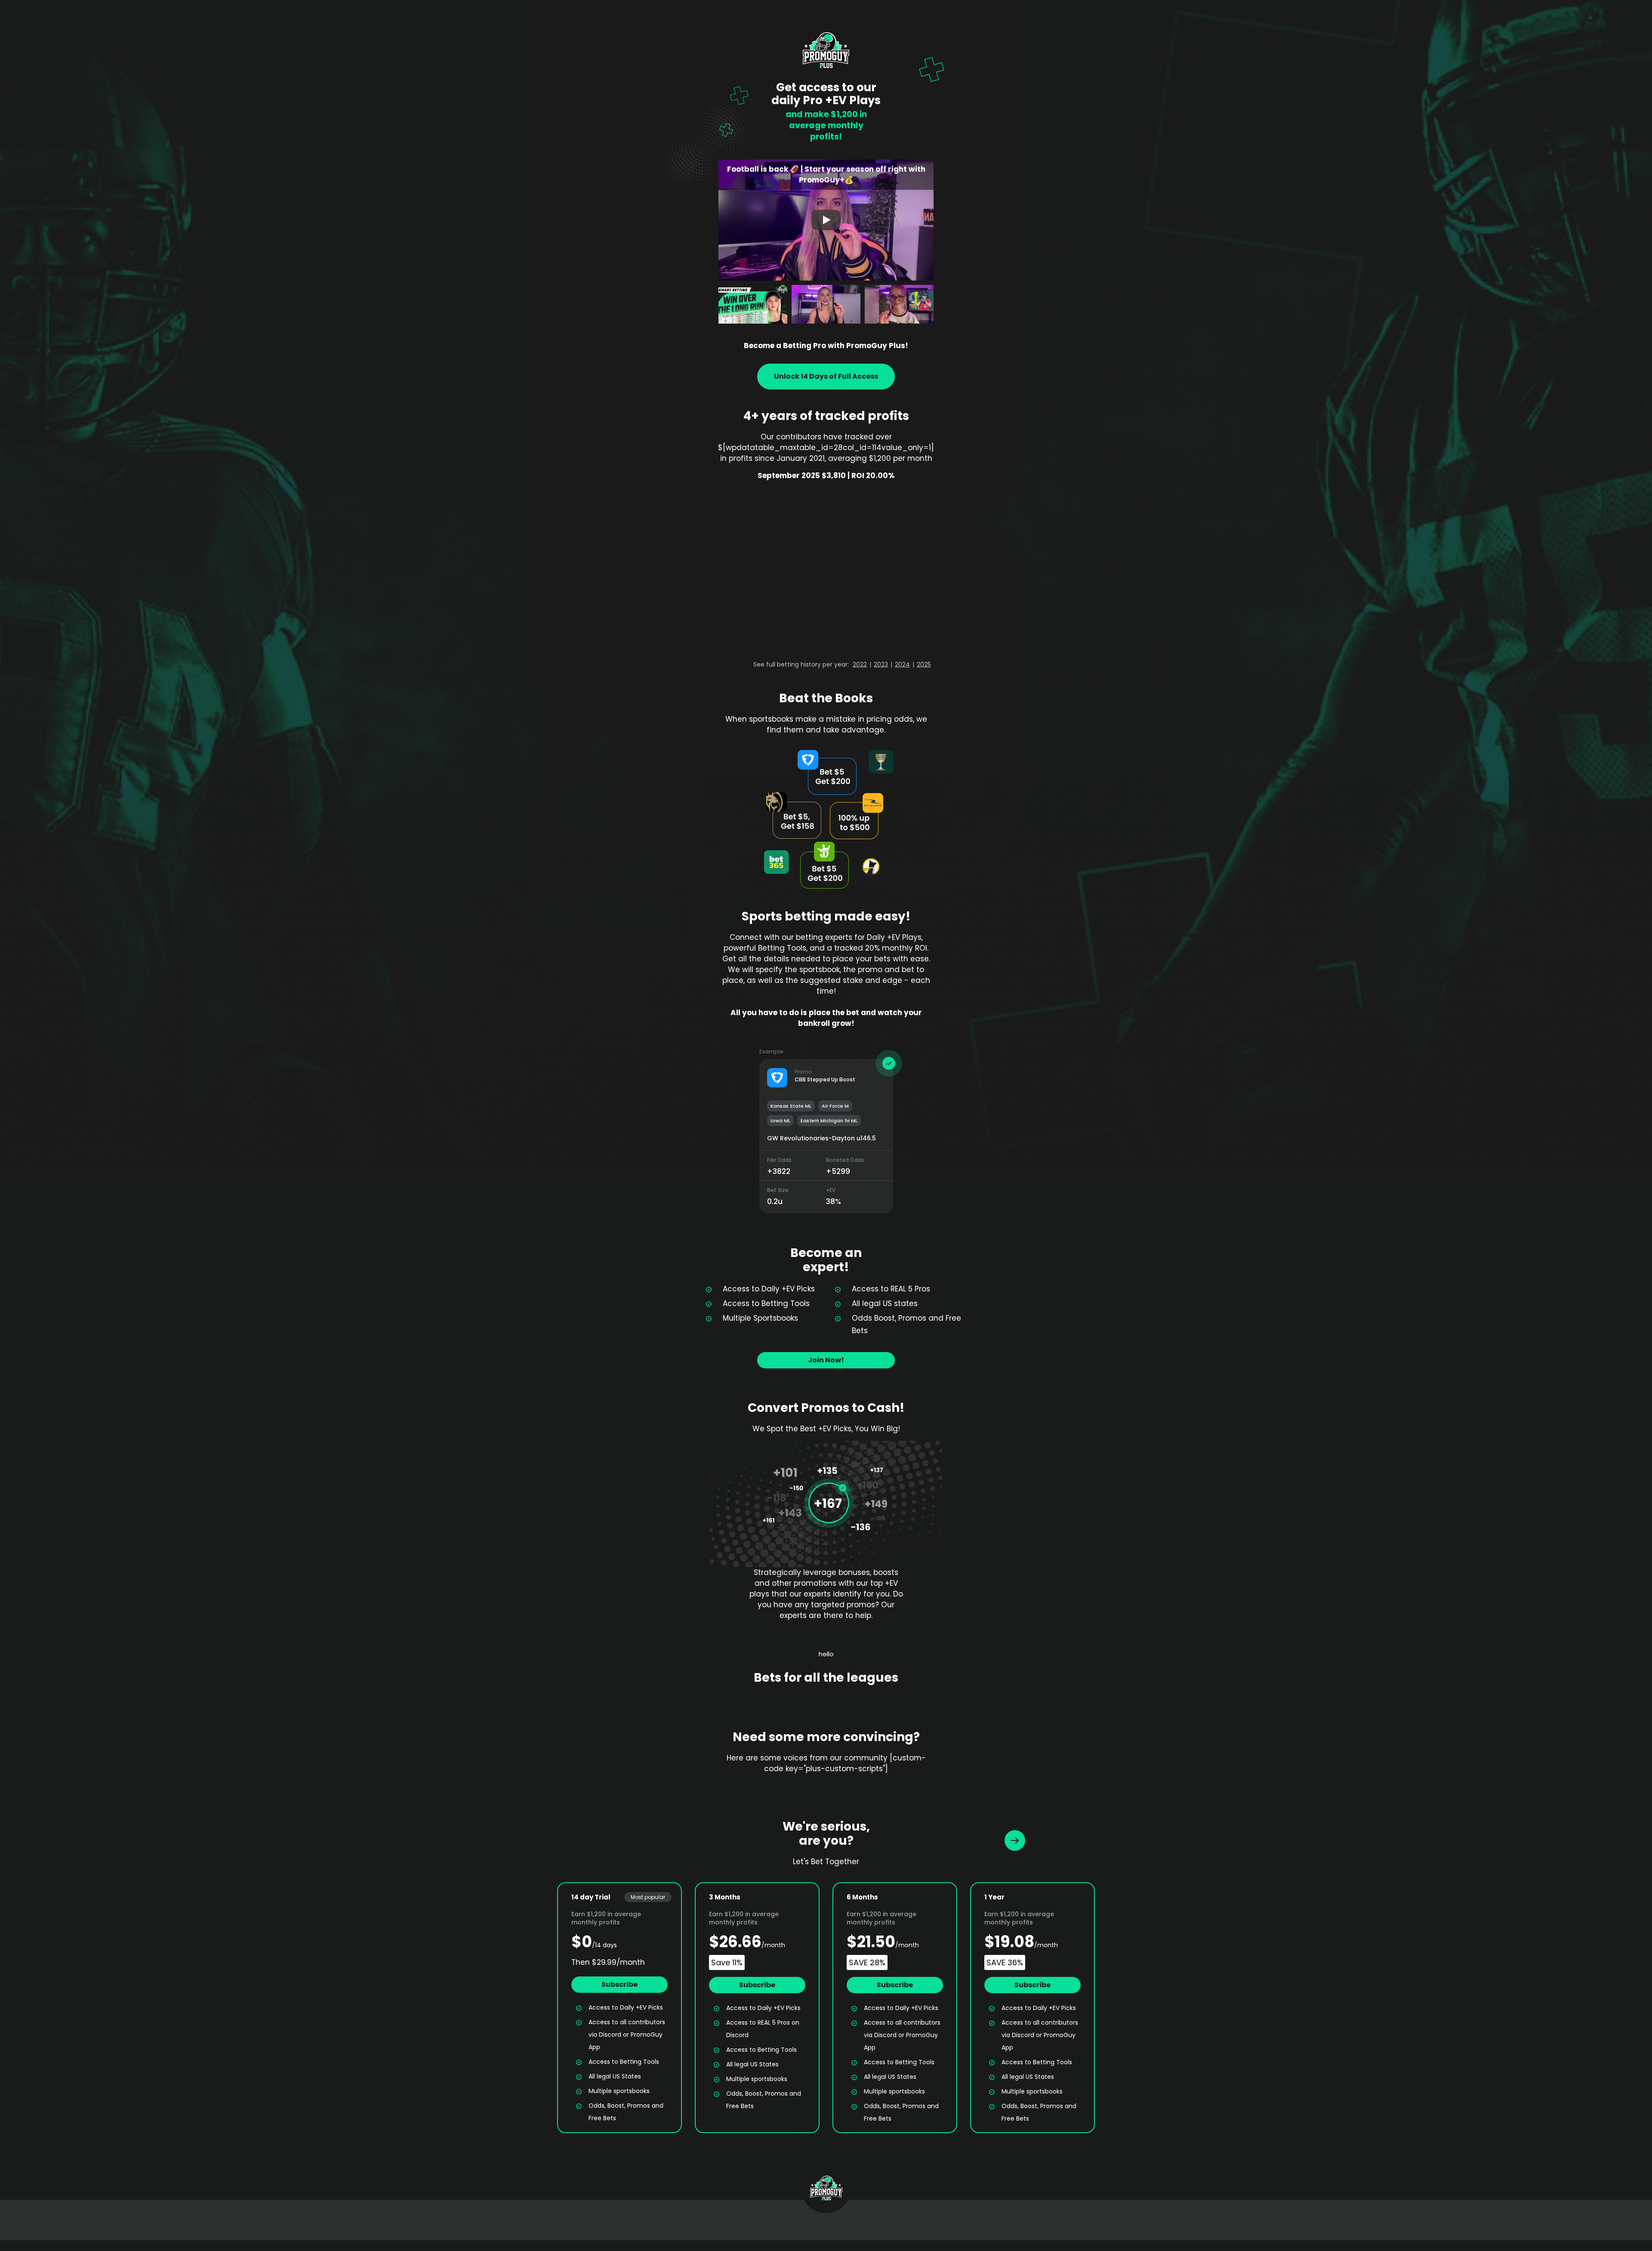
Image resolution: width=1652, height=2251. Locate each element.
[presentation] (1015, 1840)
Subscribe (619, 1984)
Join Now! (826, 1360)
